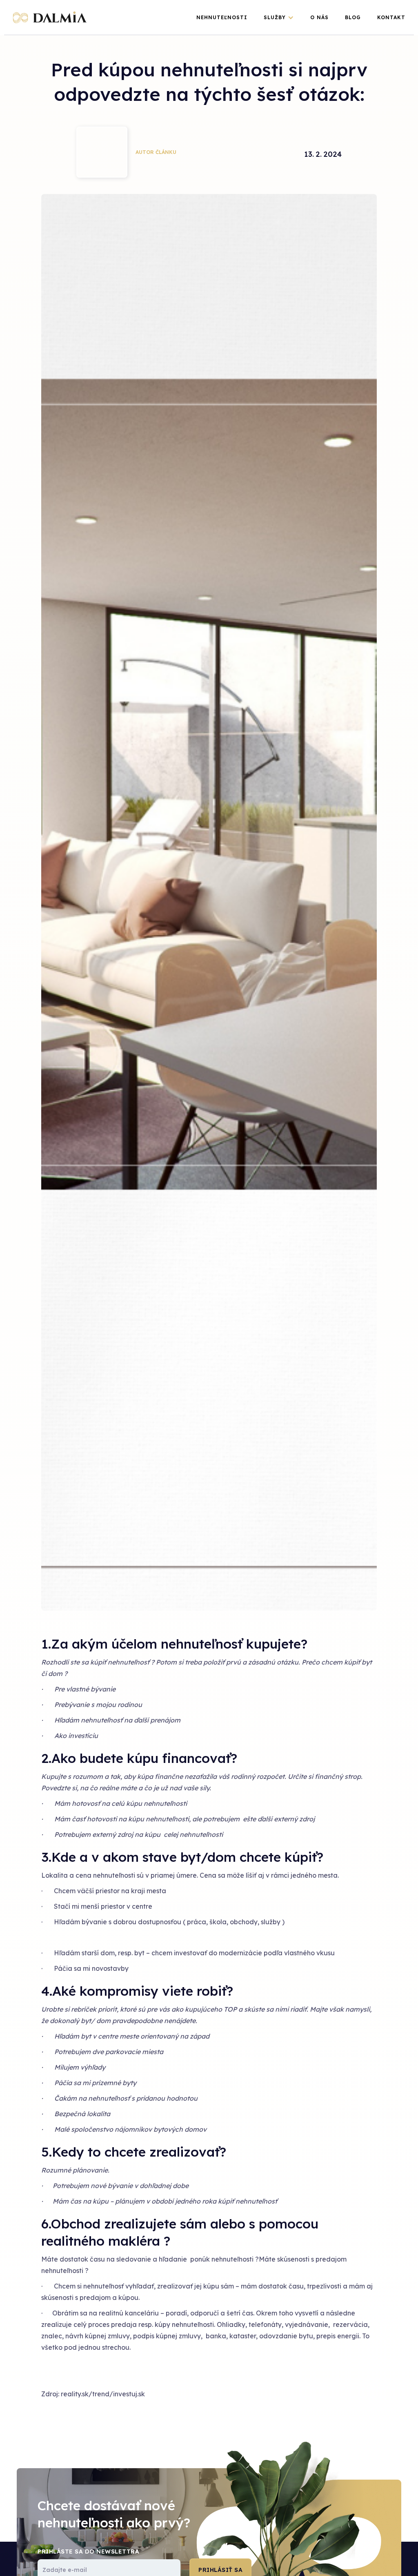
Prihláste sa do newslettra (88, 2551)
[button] (279, 18)
